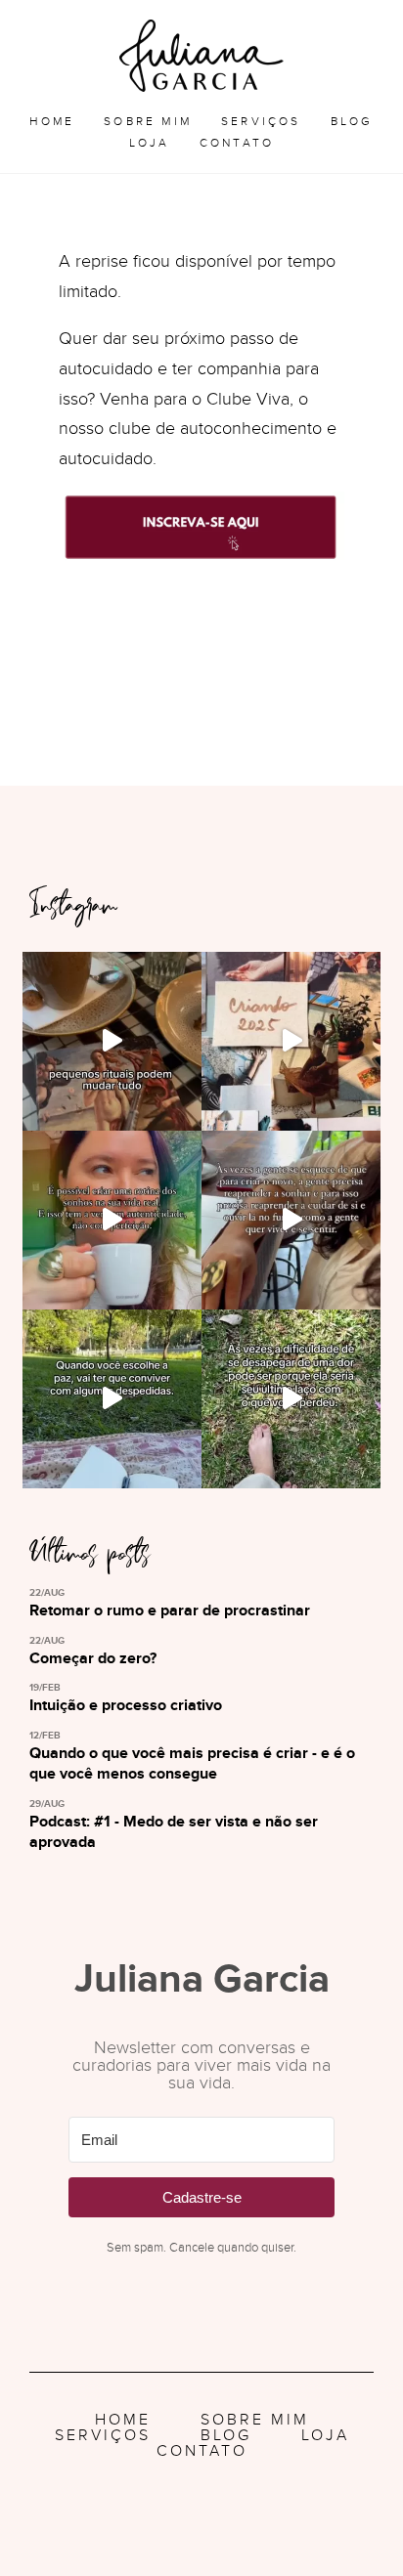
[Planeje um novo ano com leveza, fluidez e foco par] (112, 1041)
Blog (352, 121)
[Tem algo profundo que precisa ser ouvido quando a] (112, 1220)
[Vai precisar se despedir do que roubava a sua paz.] (112, 1399)
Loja (150, 143)
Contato (237, 143)
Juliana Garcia (201, 56)
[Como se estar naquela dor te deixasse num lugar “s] (291, 1399)
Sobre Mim (148, 121)
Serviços (261, 121)
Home (52, 121)
